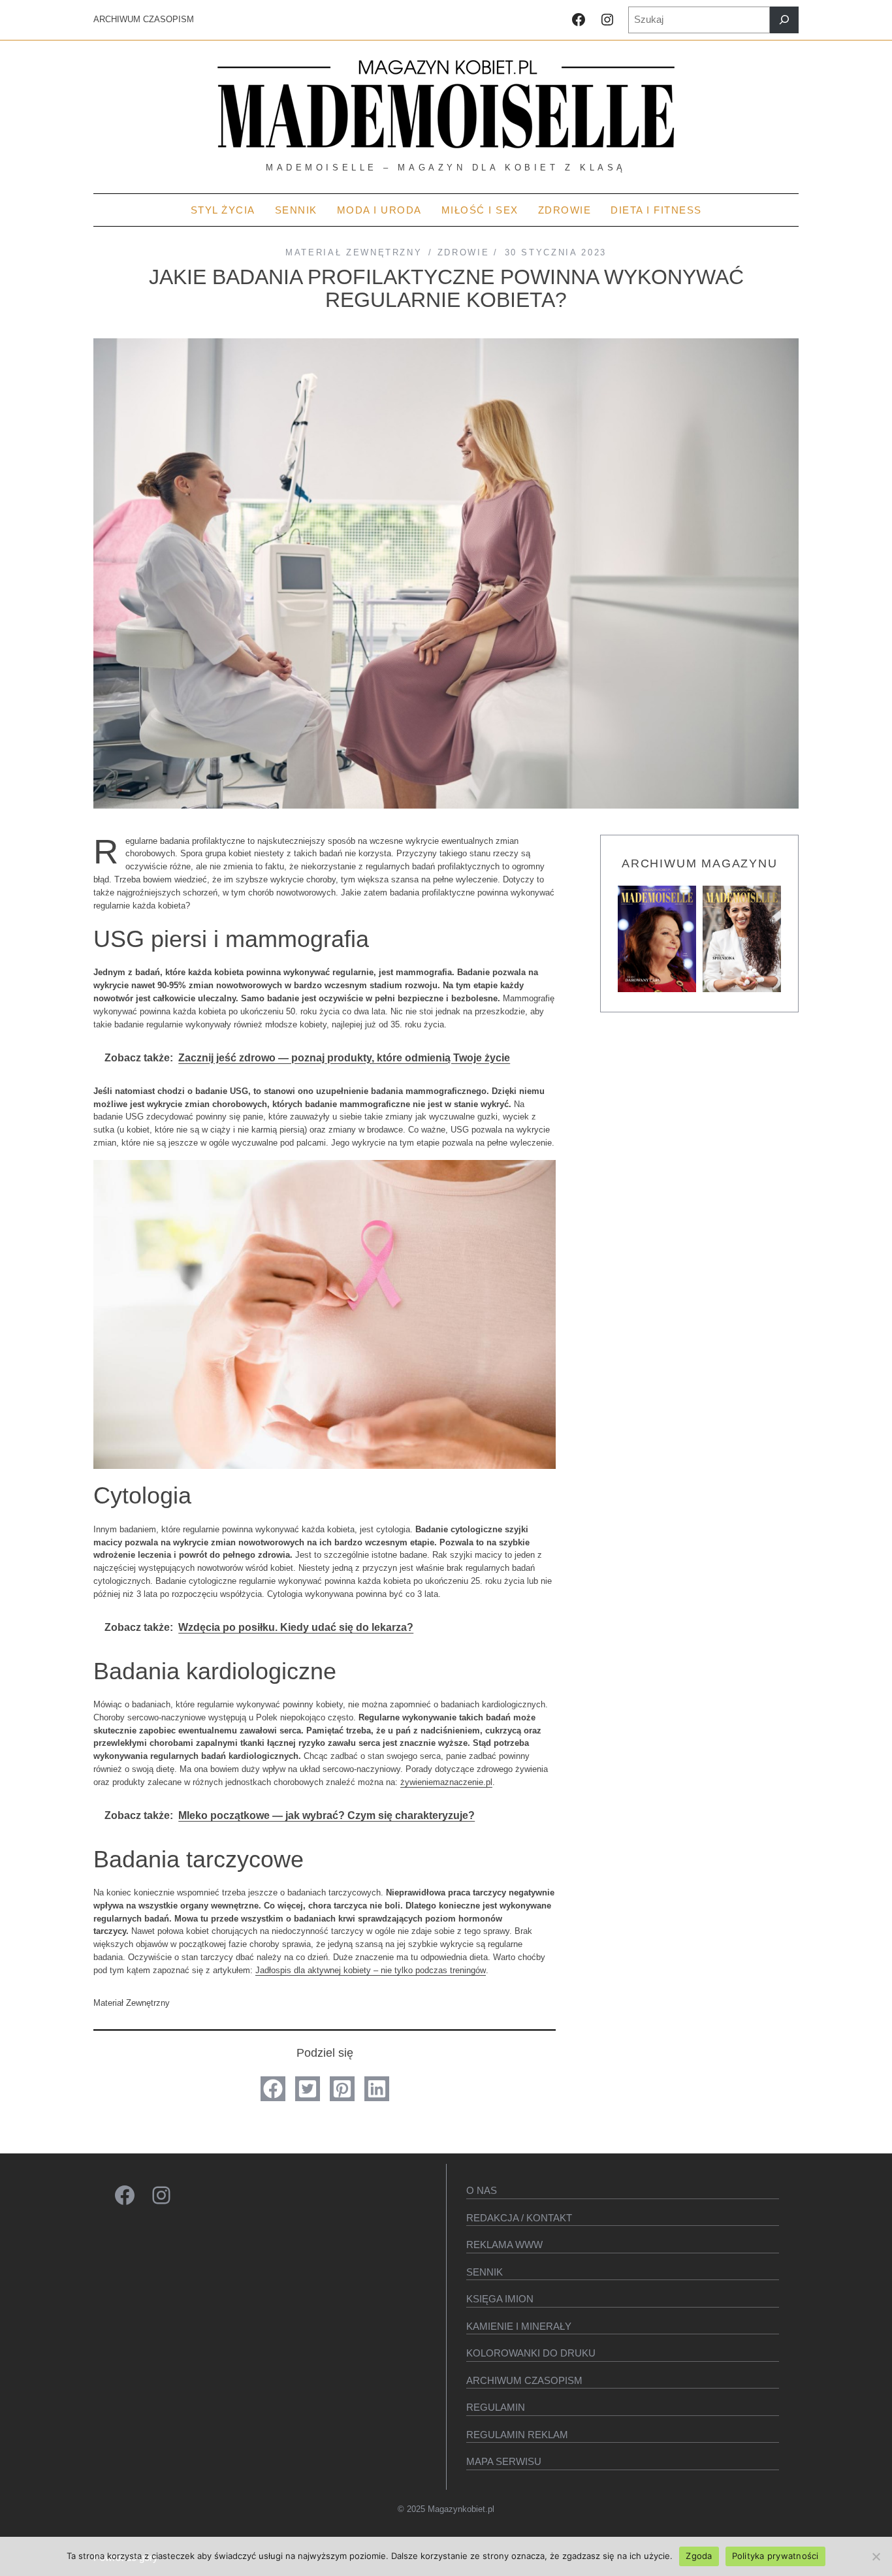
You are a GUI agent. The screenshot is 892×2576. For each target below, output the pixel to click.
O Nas (482, 2190)
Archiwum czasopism (524, 2380)
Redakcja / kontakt (519, 2218)
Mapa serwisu (504, 2461)
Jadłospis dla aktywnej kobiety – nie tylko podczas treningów (371, 1970)
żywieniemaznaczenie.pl (446, 1782)
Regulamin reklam (517, 2435)
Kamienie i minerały (519, 2326)
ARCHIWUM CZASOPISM (144, 19)
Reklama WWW (504, 2245)
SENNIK (485, 2272)
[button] (273, 2089)
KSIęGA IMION (500, 2299)
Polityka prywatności (775, 2556)
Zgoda (699, 2556)
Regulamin (496, 2407)
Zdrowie (464, 252)
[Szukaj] (784, 20)
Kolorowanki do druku (531, 2353)
